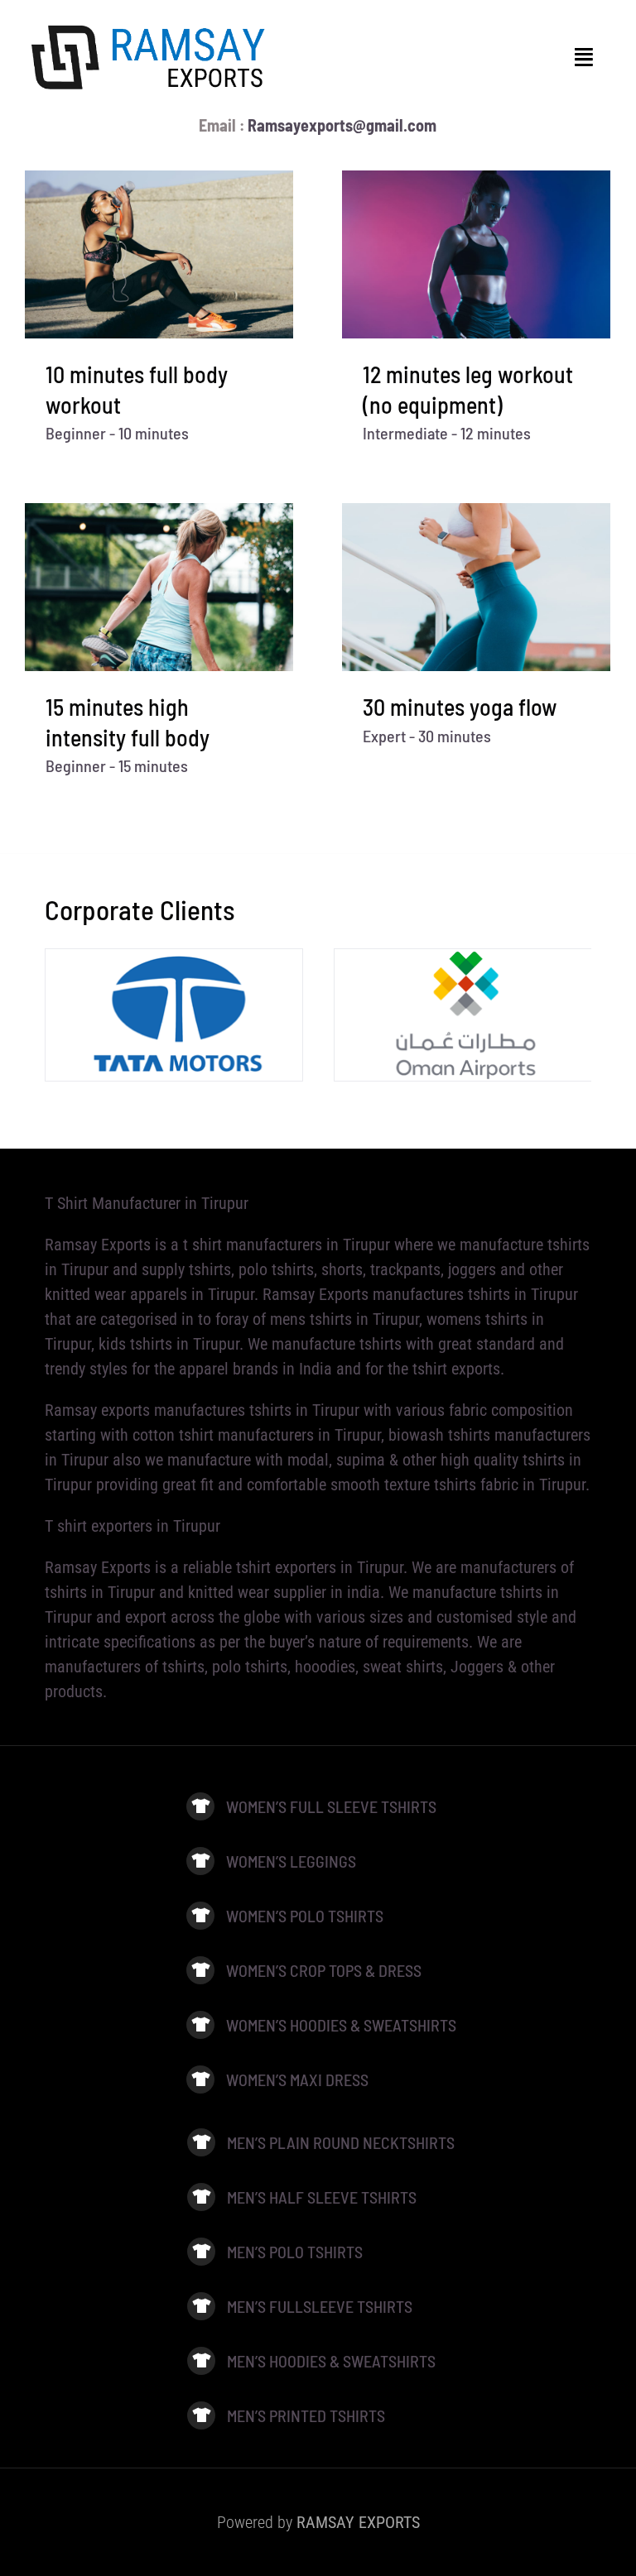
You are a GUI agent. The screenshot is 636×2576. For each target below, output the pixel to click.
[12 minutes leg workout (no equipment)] (476, 254)
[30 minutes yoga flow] (476, 587)
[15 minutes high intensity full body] (159, 587)
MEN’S (248, 2415)
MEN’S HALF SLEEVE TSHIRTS (322, 2197)
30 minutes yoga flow (460, 707)
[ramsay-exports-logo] (149, 25)
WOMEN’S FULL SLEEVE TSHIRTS (331, 1806)
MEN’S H (253, 2361)
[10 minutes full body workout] (159, 254)
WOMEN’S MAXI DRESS (297, 2080)
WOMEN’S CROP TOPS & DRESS (324, 1970)
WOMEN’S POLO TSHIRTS (305, 1916)
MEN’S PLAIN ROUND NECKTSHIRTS (341, 2142)
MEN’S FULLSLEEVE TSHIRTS (320, 2306)
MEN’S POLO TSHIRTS (295, 2252)
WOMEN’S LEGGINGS (293, 1861)
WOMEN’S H (263, 2025)
